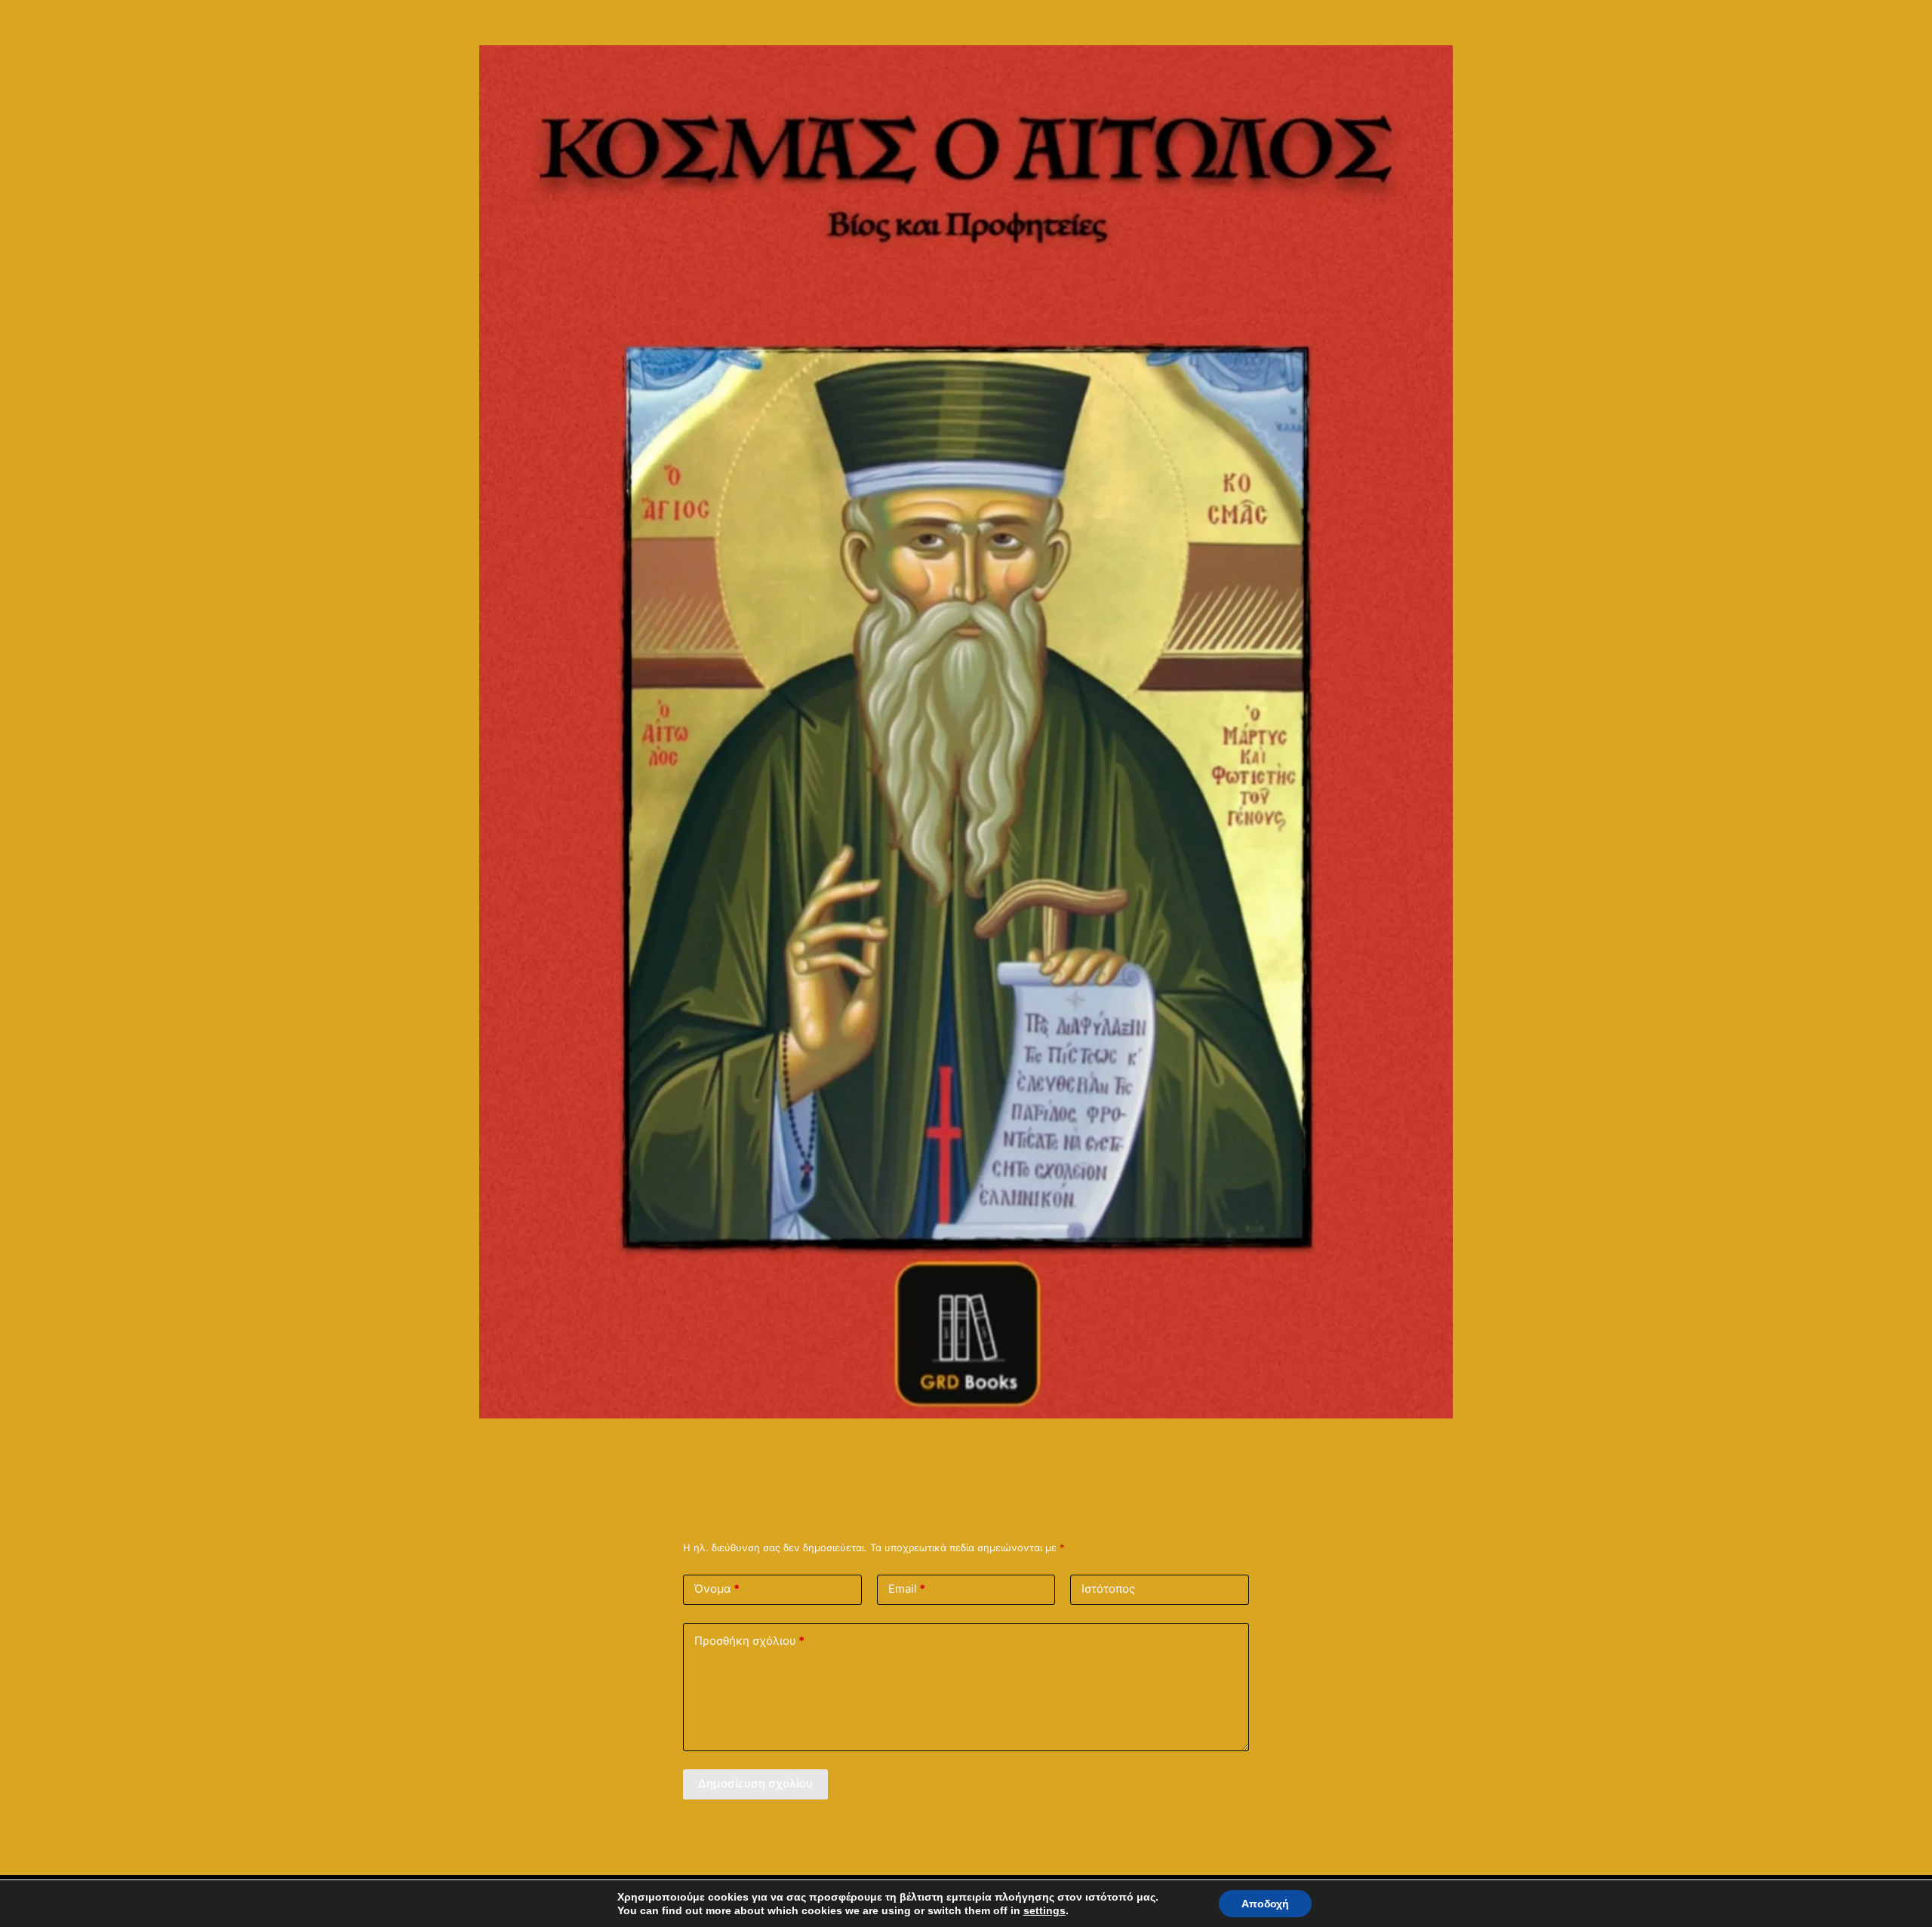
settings (1044, 1910)
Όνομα (717, 1589)
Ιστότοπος (1108, 1589)
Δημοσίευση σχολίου (755, 1783)
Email (907, 1589)
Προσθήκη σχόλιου (749, 1641)
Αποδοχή (1265, 1904)
